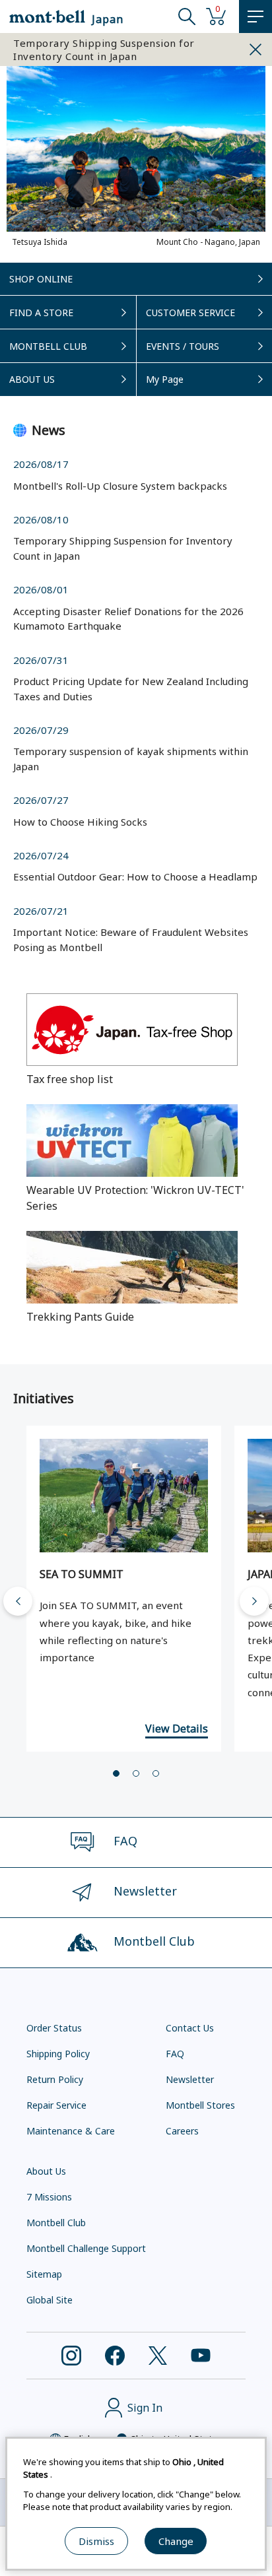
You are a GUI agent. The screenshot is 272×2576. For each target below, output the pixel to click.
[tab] (116, 1773)
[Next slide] (254, 1601)
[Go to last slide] (18, 1601)
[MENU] (255, 17)
